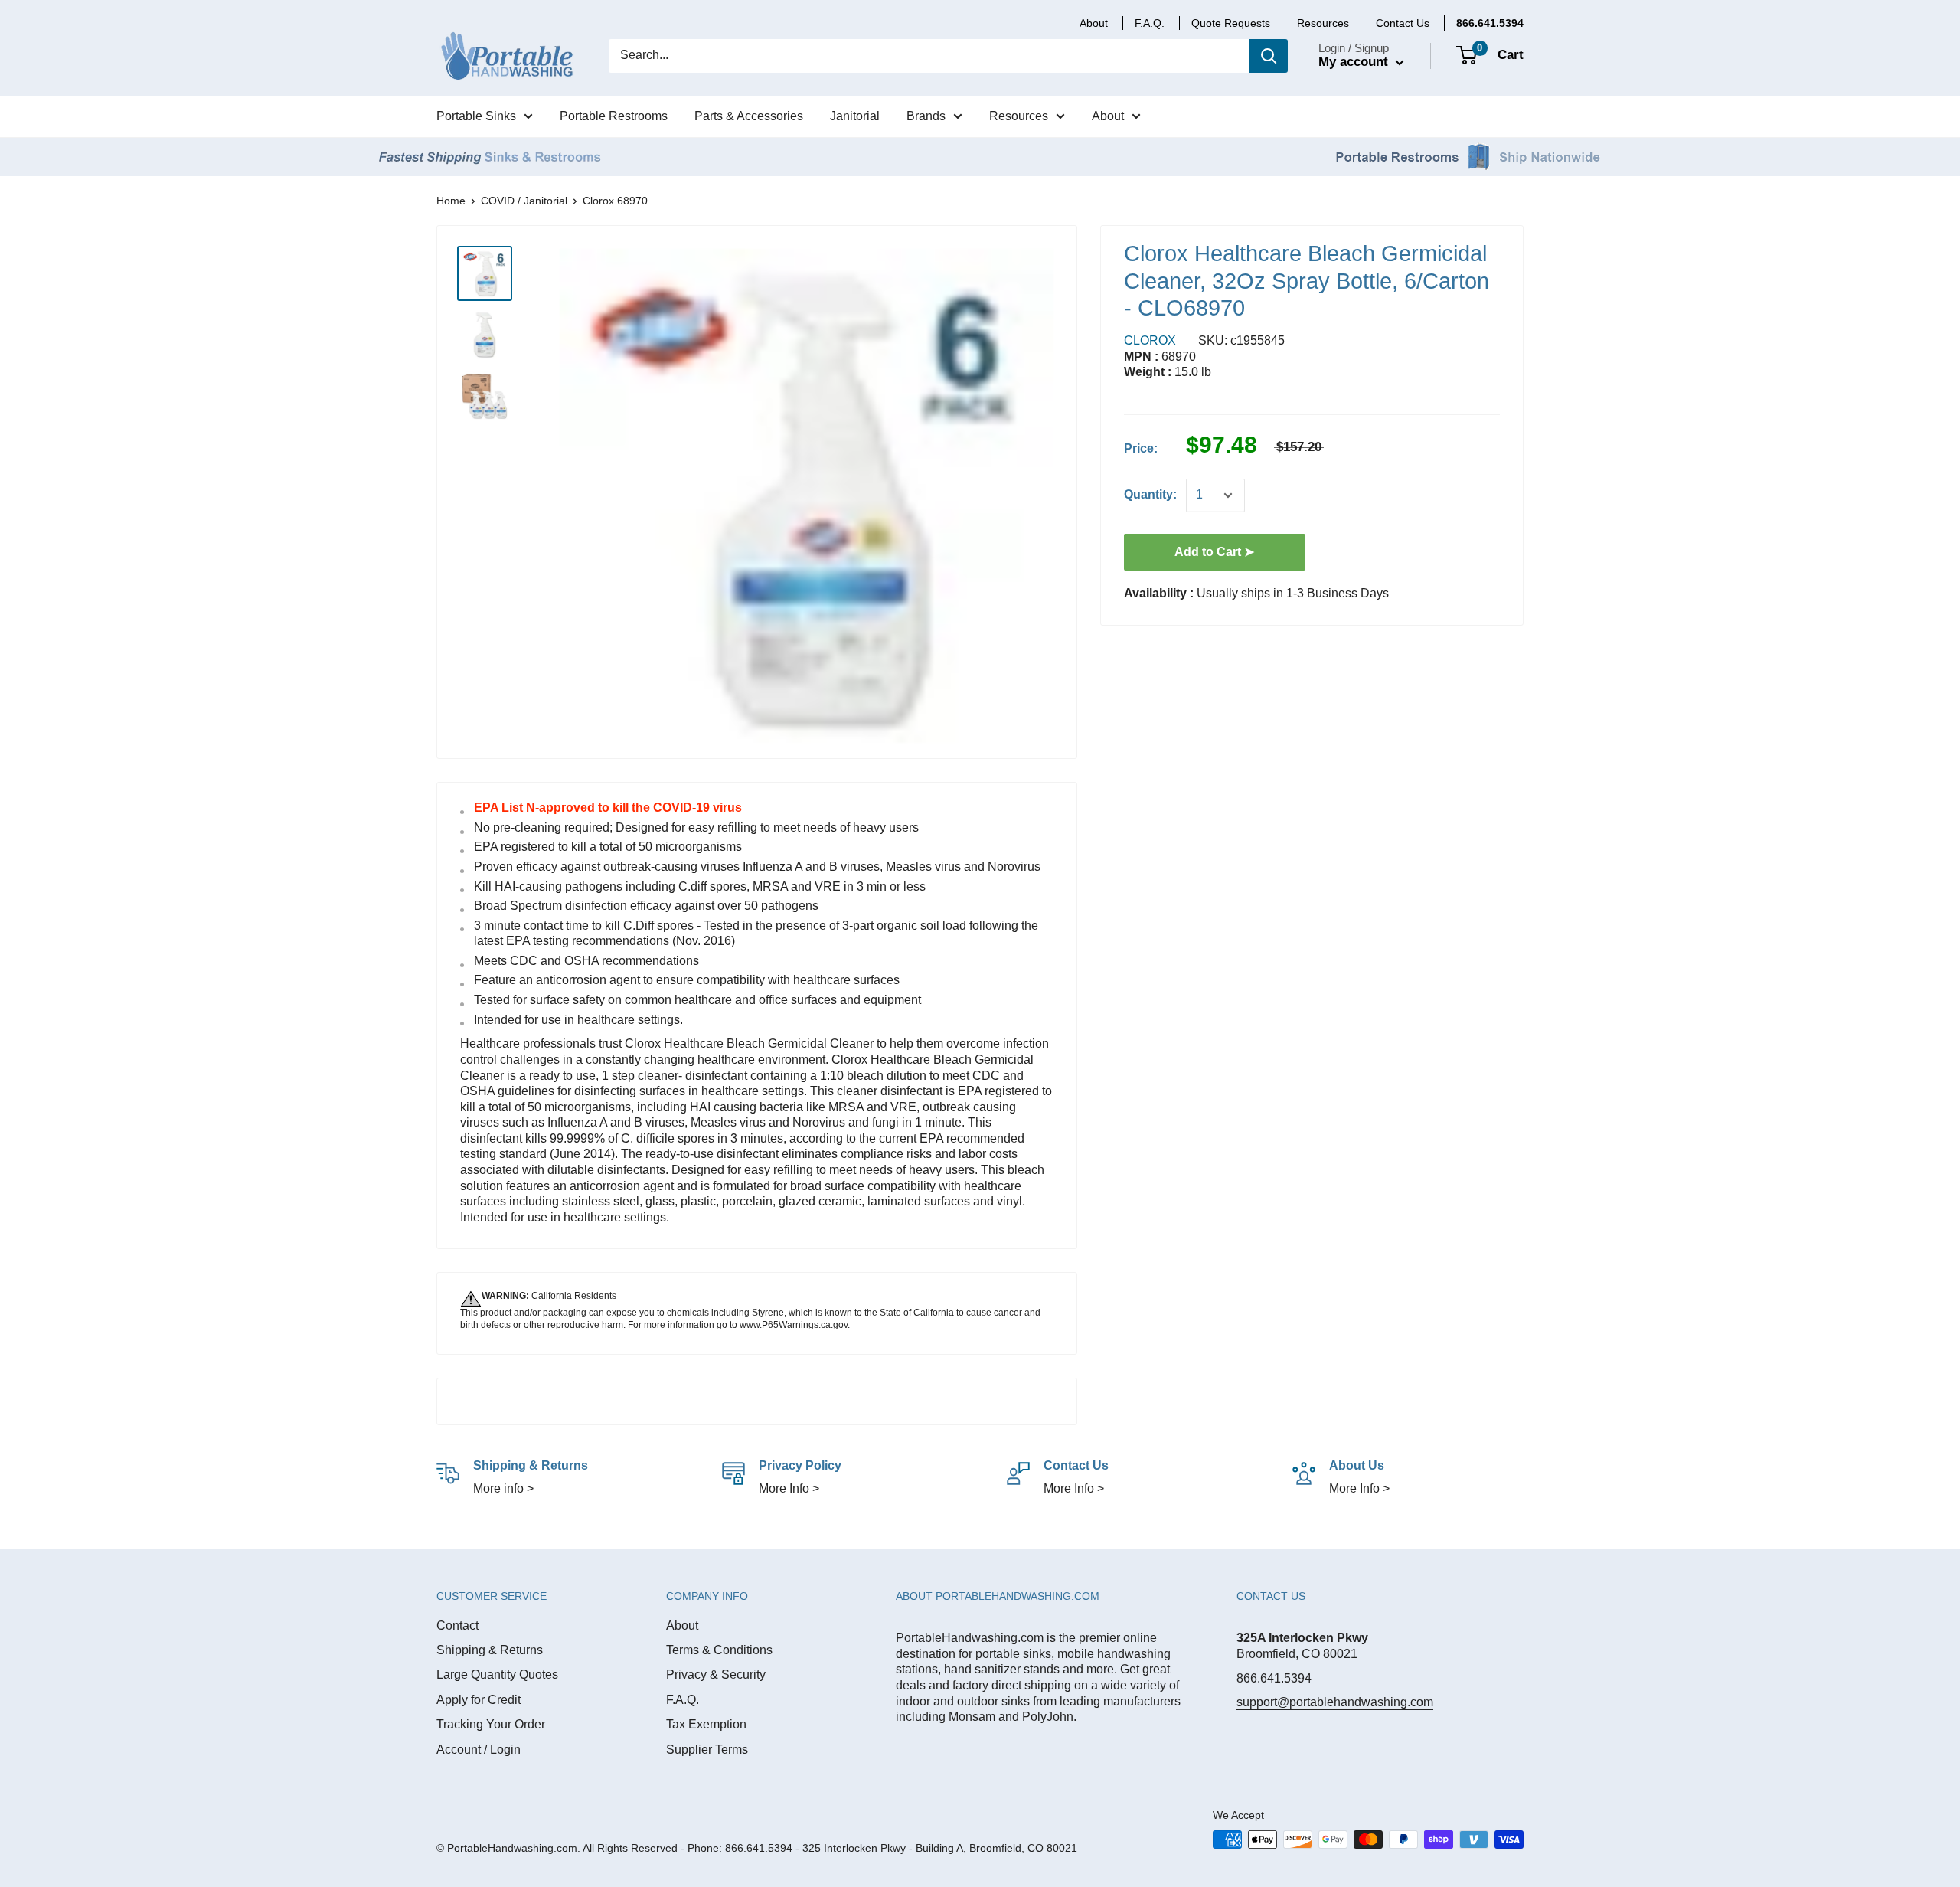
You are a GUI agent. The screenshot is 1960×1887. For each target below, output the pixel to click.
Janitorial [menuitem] (855, 116)
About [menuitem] (1094, 23)
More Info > (789, 1488)
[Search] (1269, 56)
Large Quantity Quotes (497, 1674)
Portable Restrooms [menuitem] (614, 116)
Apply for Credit (479, 1700)
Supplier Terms (707, 1750)
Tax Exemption (706, 1724)
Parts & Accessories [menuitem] (749, 116)
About (682, 1625)
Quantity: (1150, 494)
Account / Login (479, 1750)
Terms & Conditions (719, 1650)
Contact (457, 1625)
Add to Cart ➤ (1214, 552)
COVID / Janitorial (524, 201)
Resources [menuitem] (1019, 116)
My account (1355, 62)
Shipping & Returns (490, 1650)
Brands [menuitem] (926, 116)
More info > (503, 1488)
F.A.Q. (683, 1700)
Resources (1323, 23)
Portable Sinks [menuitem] (476, 116)
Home (451, 201)
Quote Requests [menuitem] (1231, 23)
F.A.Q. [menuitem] (1150, 23)
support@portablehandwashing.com (1335, 1702)
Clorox (1150, 340)
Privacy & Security (716, 1674)
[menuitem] (1490, 23)
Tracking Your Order (491, 1724)
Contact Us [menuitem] (1403, 23)
